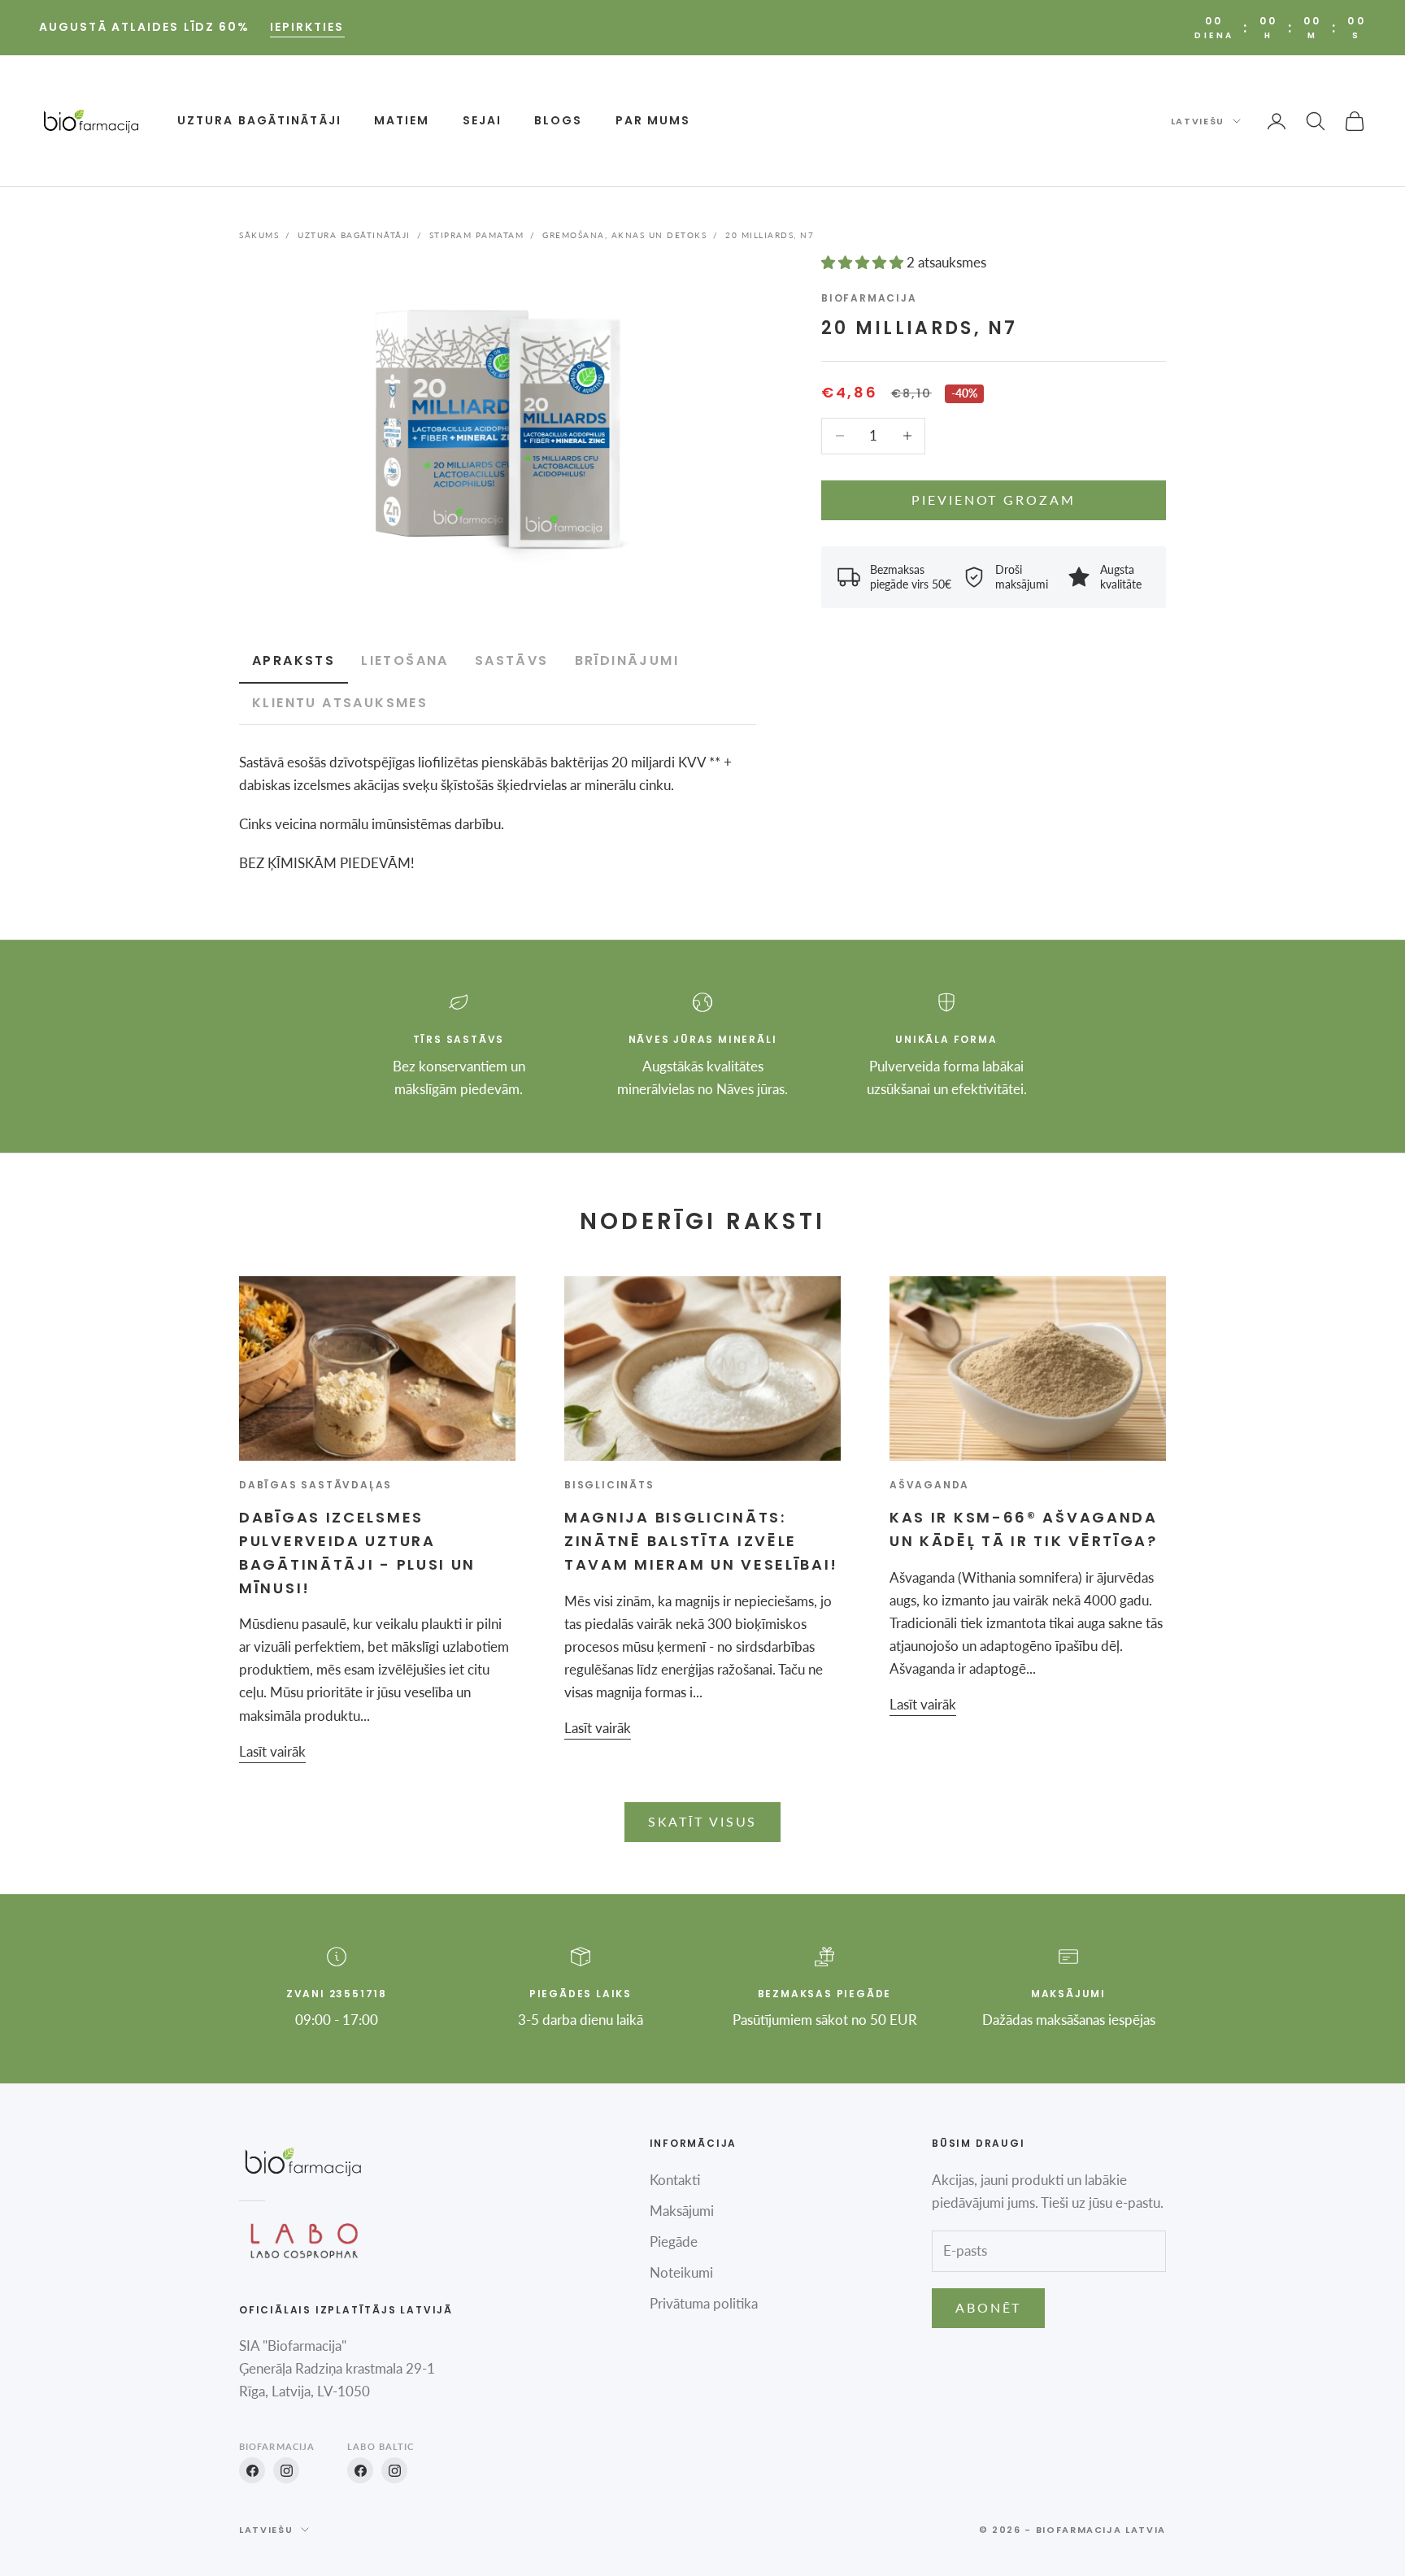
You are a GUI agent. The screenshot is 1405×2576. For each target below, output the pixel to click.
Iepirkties (307, 27)
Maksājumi (682, 2211)
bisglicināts (609, 1485)
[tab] (405, 662)
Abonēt (988, 2307)
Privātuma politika (704, 2303)
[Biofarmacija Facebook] (252, 2470)
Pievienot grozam (993, 500)
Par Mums (653, 120)
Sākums (259, 235)
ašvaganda (929, 1485)
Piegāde (674, 2242)
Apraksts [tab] (294, 660)
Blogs (559, 120)
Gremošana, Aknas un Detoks (624, 235)
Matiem (402, 120)
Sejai (483, 120)
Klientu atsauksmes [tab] (340, 703)
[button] (864, 262)
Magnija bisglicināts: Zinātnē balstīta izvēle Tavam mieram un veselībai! (701, 1541)
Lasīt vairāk (272, 1751)
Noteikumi (681, 2272)
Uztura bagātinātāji (259, 120)
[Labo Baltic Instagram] (394, 2470)
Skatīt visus (703, 1821)
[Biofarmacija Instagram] (286, 2470)
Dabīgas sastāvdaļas (315, 1485)
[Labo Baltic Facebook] (360, 2470)
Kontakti (675, 2180)
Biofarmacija (869, 298)
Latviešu (1198, 121)
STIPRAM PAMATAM (477, 235)
